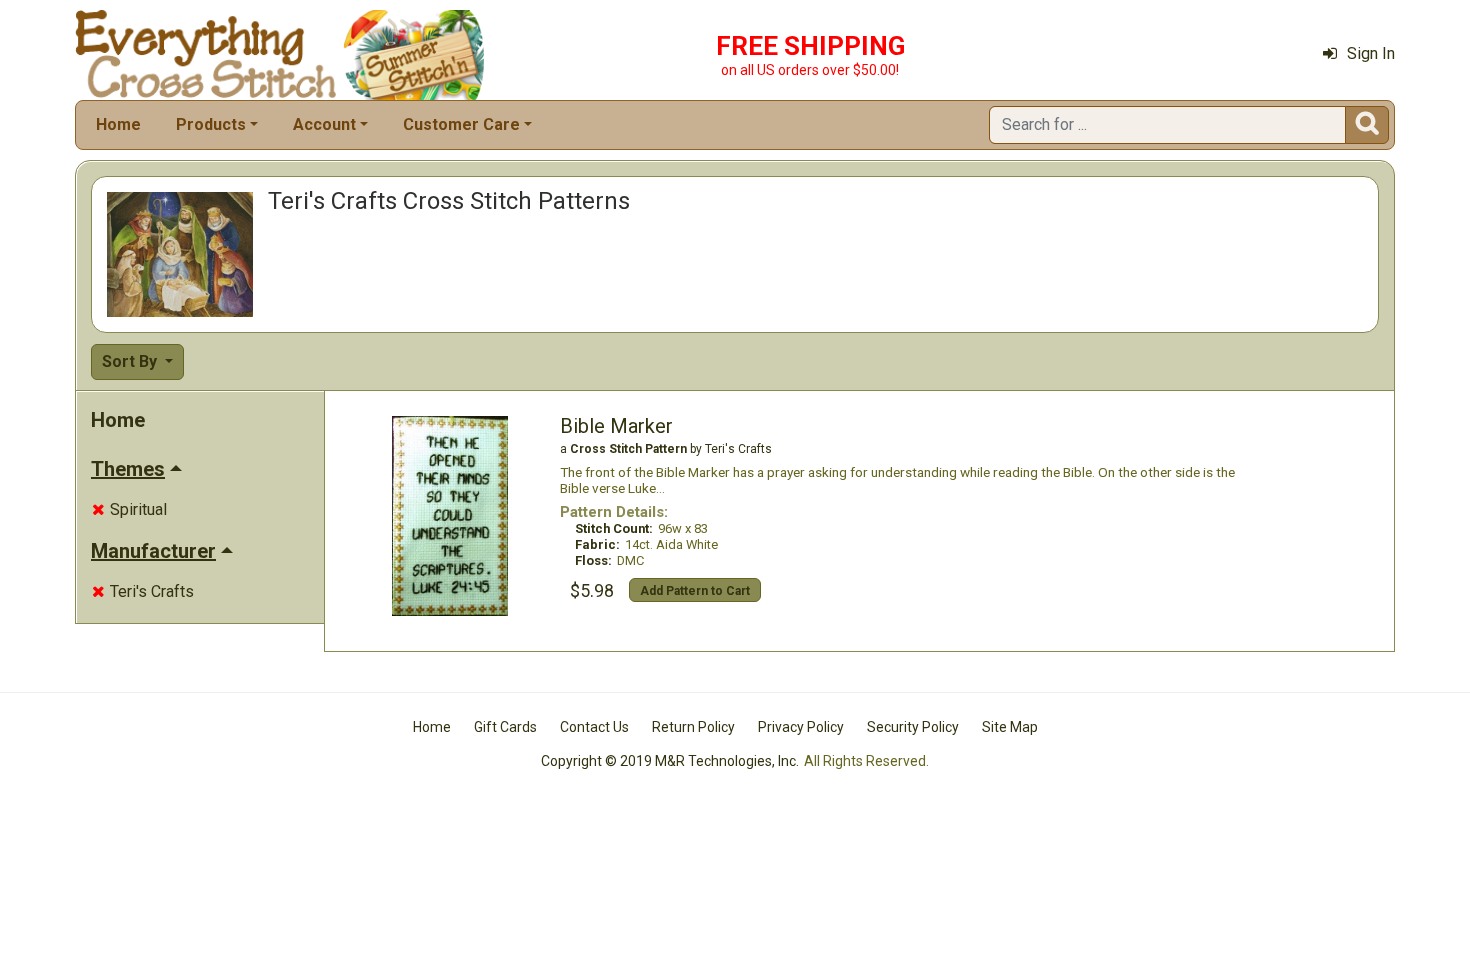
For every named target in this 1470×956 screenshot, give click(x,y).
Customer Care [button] (461, 124)
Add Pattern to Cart (695, 591)
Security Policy (913, 727)
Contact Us (594, 727)
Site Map (1010, 727)
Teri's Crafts (143, 591)
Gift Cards (505, 727)
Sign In (1371, 53)
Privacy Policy (801, 727)
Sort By (131, 361)
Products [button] (211, 124)
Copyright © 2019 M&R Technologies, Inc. (670, 761)
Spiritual (129, 509)
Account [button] (324, 124)
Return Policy (693, 727)
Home (118, 124)
